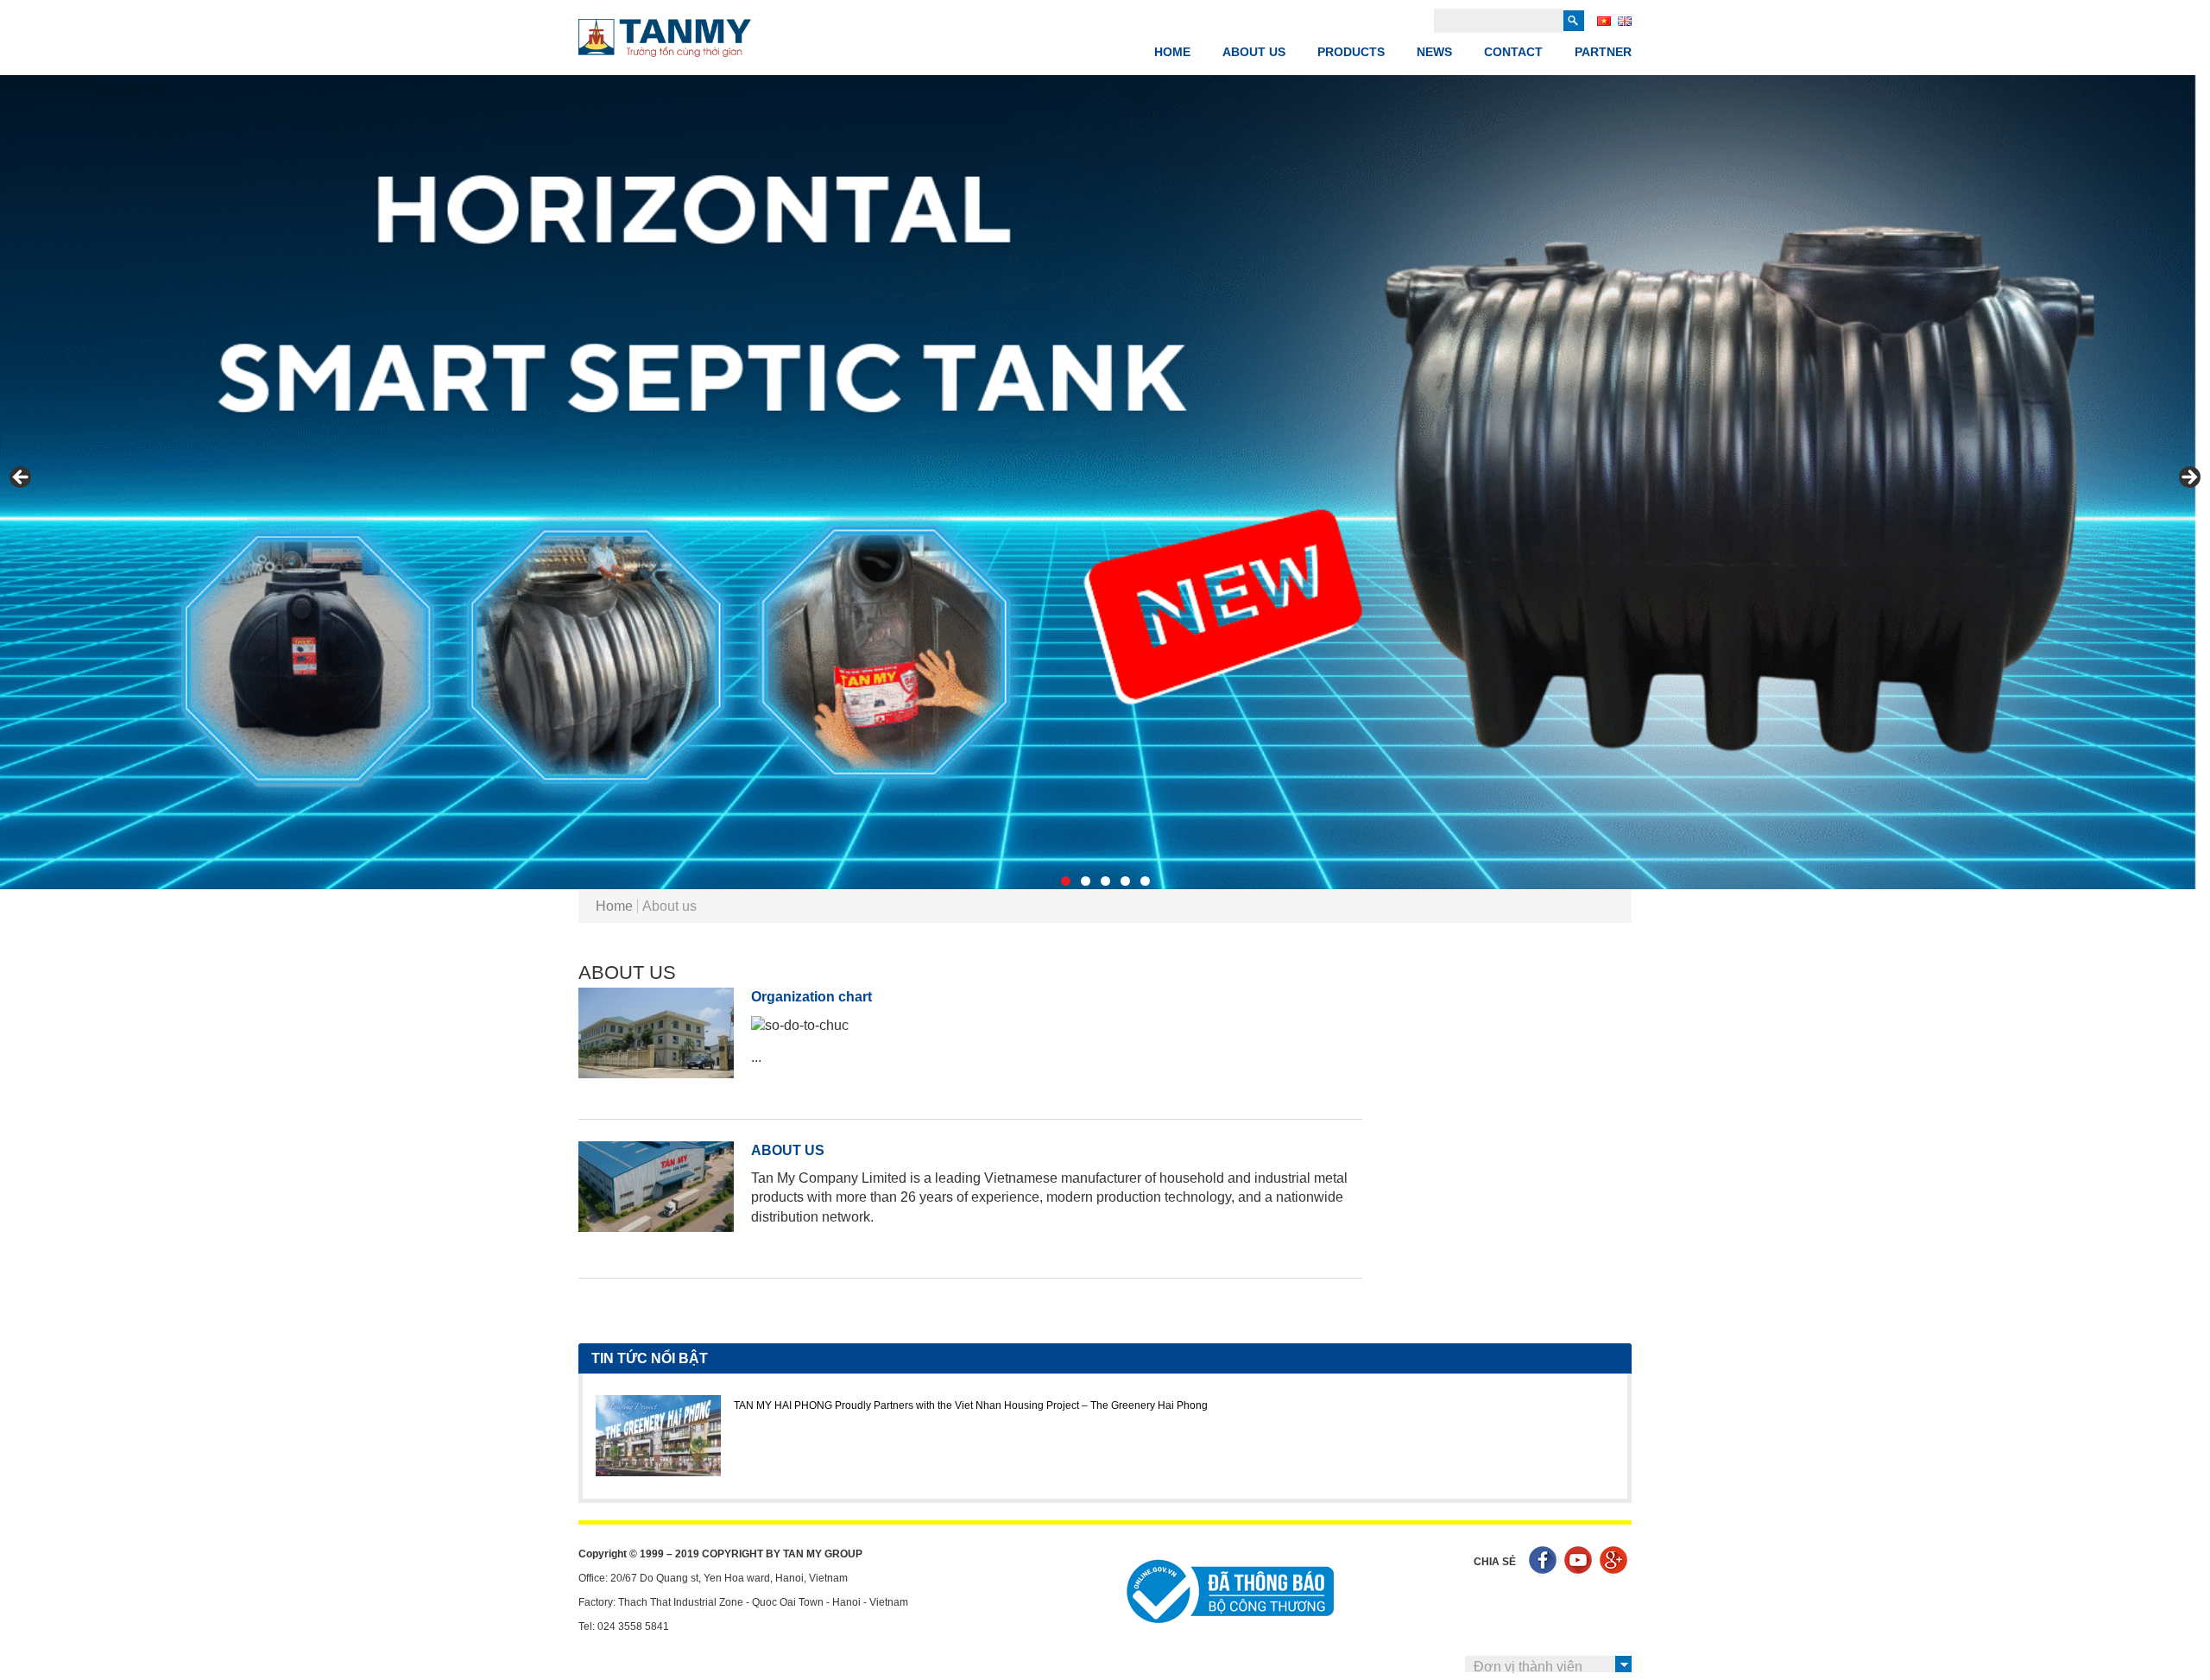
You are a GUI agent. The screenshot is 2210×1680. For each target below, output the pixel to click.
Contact (1513, 52)
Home (1172, 52)
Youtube (1580, 1562)
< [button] (22, 478)
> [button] (2188, 478)
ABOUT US (1254, 52)
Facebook (1545, 1562)
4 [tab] (1125, 881)
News (1434, 52)
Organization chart (811, 997)
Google (1616, 1562)
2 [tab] (1086, 881)
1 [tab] (1066, 881)
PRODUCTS (1351, 52)
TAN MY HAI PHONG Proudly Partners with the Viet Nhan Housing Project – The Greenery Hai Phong (971, 1405)
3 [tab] (1105, 881)
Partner (1603, 52)
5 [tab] (1145, 881)
